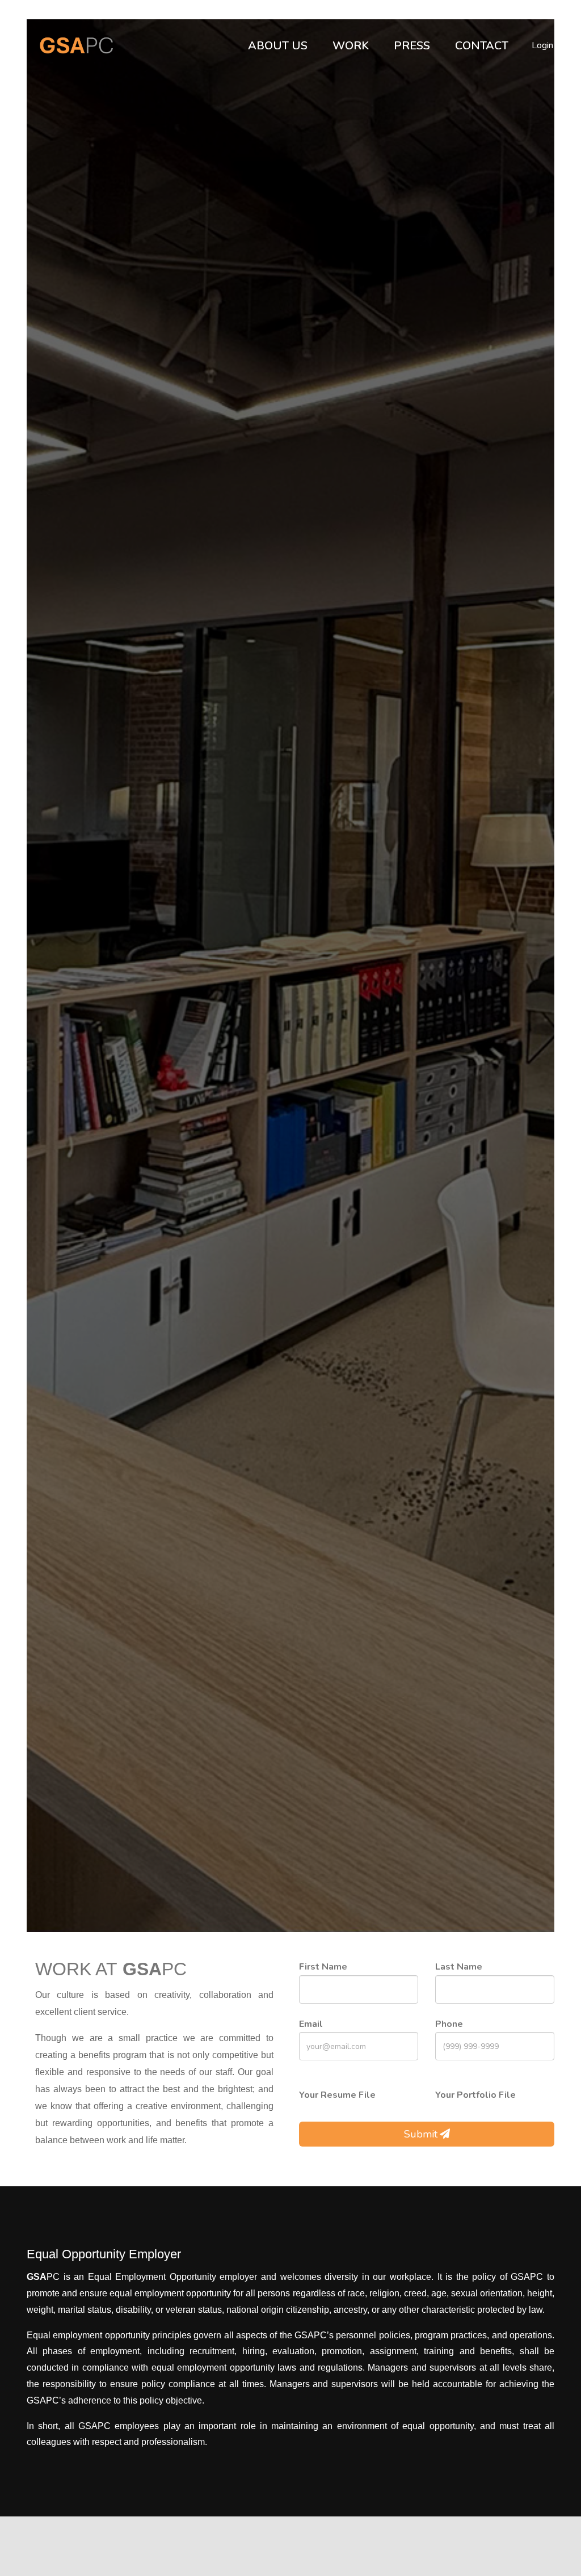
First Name (323, 1967)
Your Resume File (337, 2095)
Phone (449, 2024)
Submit (421, 2134)
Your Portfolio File (475, 2095)
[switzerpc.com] (72, 45)
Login (542, 45)
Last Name (459, 1967)
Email (311, 2024)
